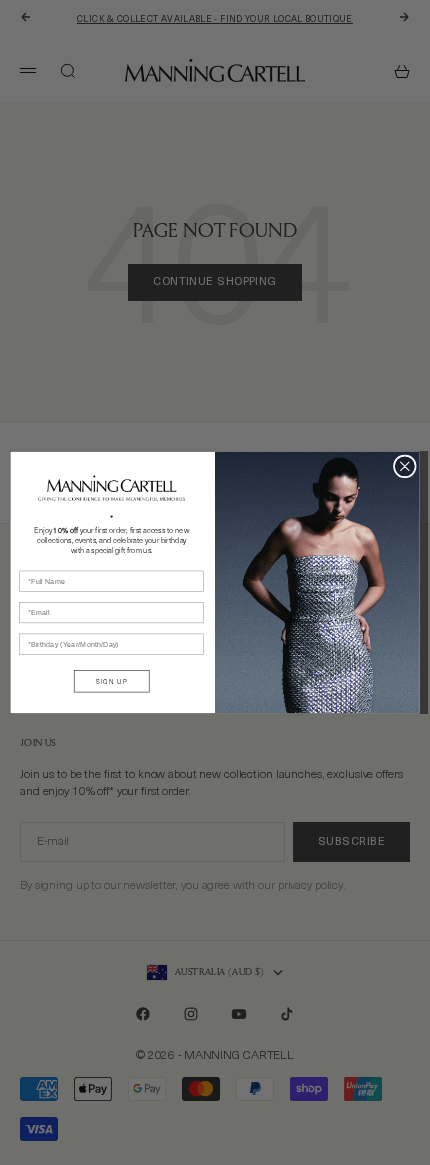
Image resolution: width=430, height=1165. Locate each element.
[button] (111, 488)
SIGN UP (111, 681)
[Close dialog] (404, 466)
